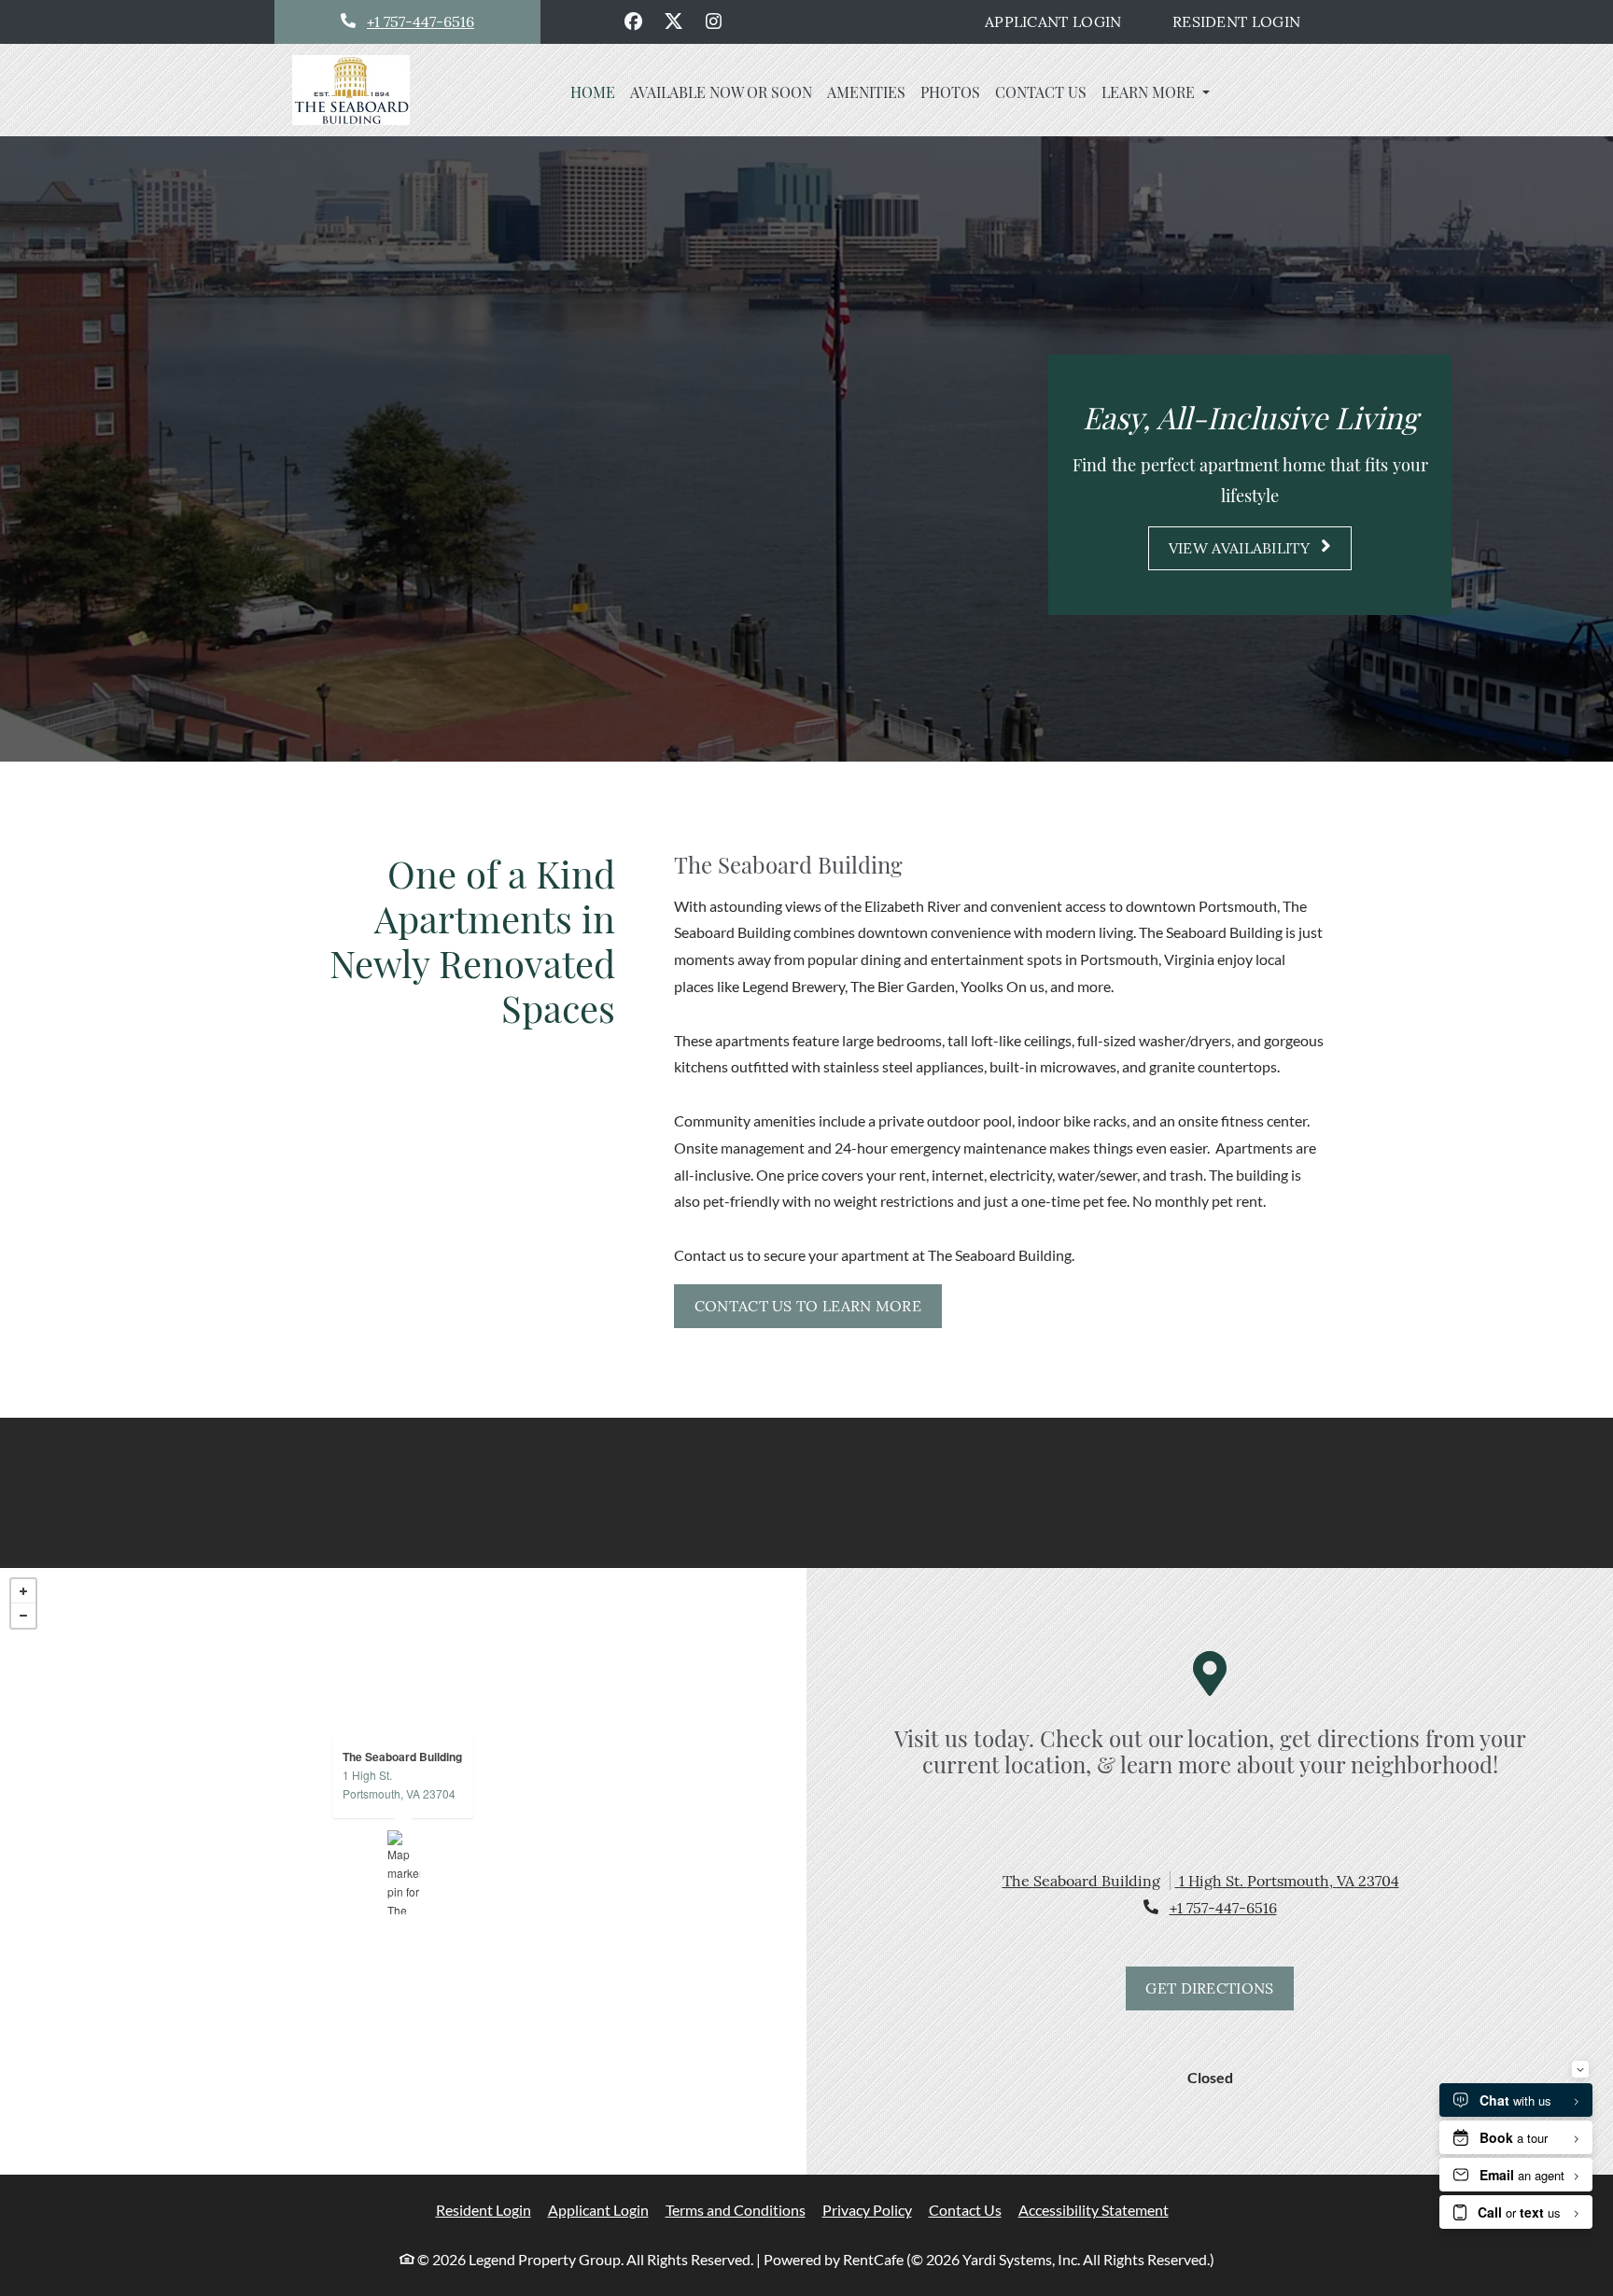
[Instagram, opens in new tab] (714, 21)
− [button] (23, 1616)
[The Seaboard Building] (404, 1872)
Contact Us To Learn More (808, 1306)
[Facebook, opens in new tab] (634, 21)
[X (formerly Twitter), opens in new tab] (674, 21)
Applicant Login (1063, 21)
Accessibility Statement (1094, 2209)
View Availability (1241, 548)
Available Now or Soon (721, 92)
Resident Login (1247, 21)
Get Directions (1209, 1988)
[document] (403, 1872)
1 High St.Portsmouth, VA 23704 (399, 1784)
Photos (950, 92)
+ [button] (23, 1591)
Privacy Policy (867, 2209)
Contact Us (1041, 92)
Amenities (866, 92)
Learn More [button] (1150, 92)
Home (593, 92)
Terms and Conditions (736, 2209)
